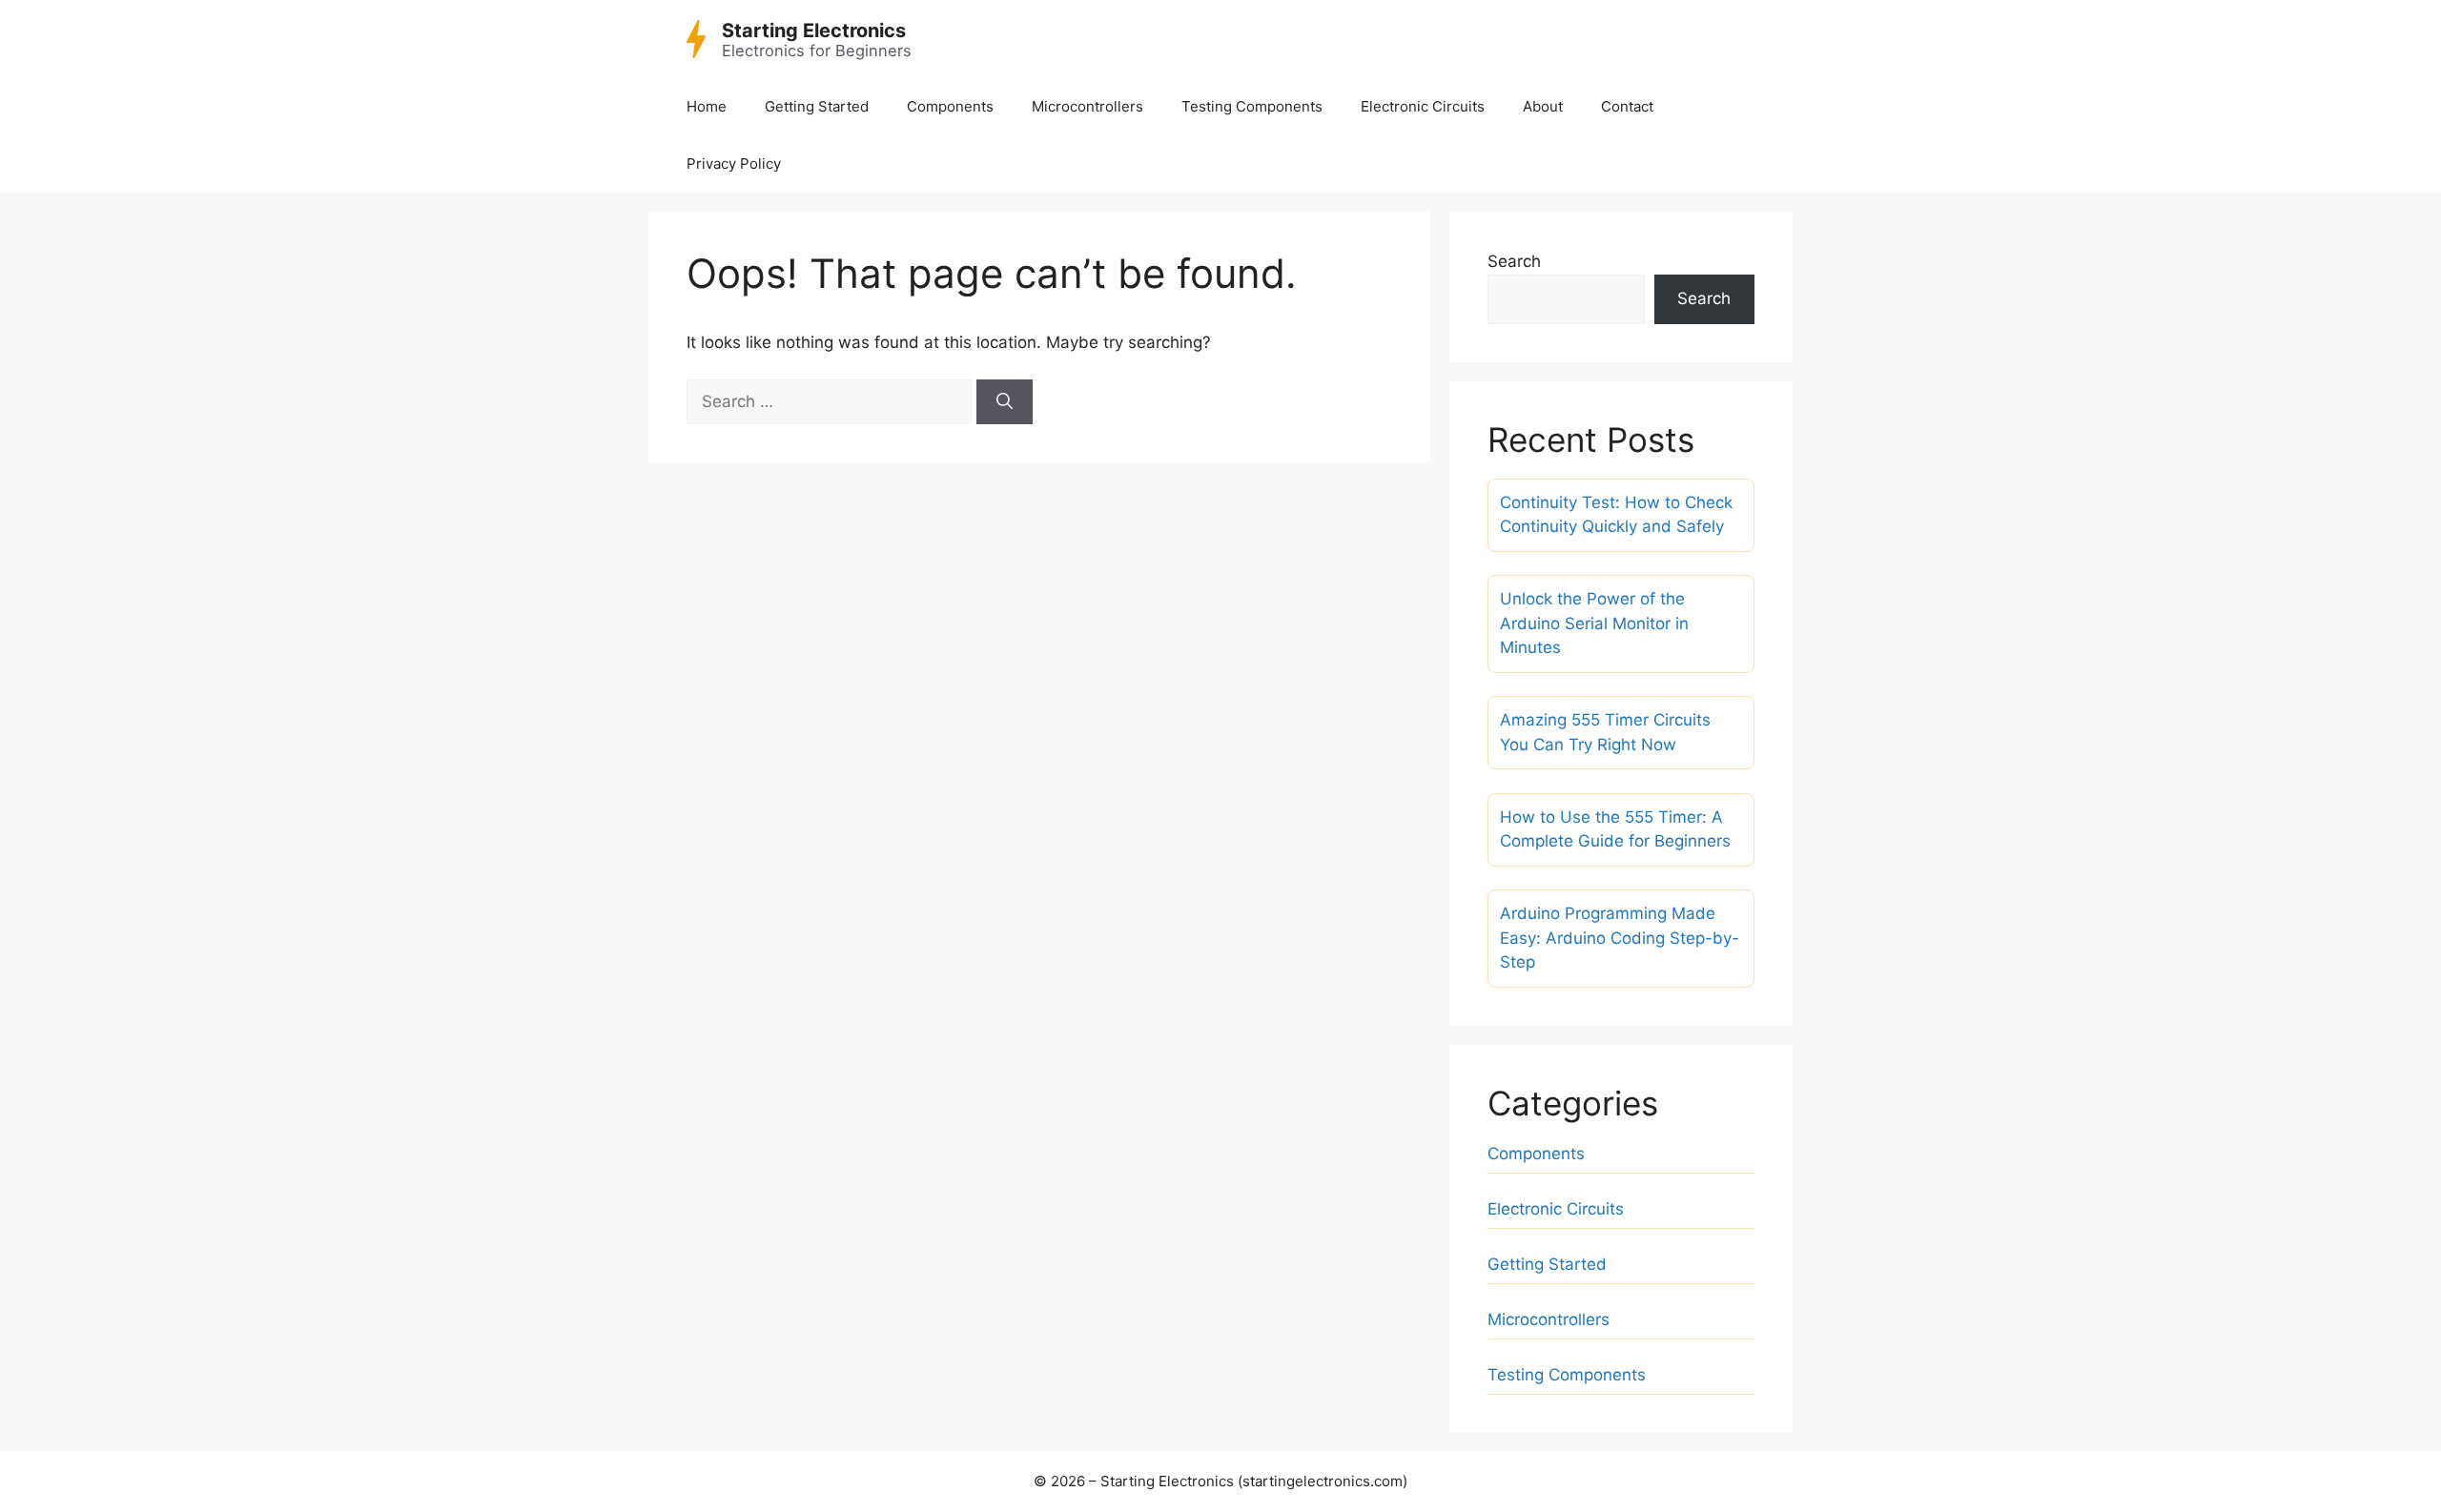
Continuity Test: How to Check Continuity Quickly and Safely (1616, 515)
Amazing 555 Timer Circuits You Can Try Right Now (1605, 732)
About (1543, 106)
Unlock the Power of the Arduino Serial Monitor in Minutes (1594, 623)
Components (950, 106)
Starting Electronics (814, 31)
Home (707, 106)
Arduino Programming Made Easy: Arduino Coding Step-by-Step (1620, 938)
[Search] (1005, 402)
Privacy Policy (734, 163)
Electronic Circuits (1423, 106)
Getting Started (817, 106)
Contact (1627, 106)
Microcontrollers (1087, 106)
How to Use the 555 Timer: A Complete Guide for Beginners (1615, 829)
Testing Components (1252, 106)
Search (1514, 261)
